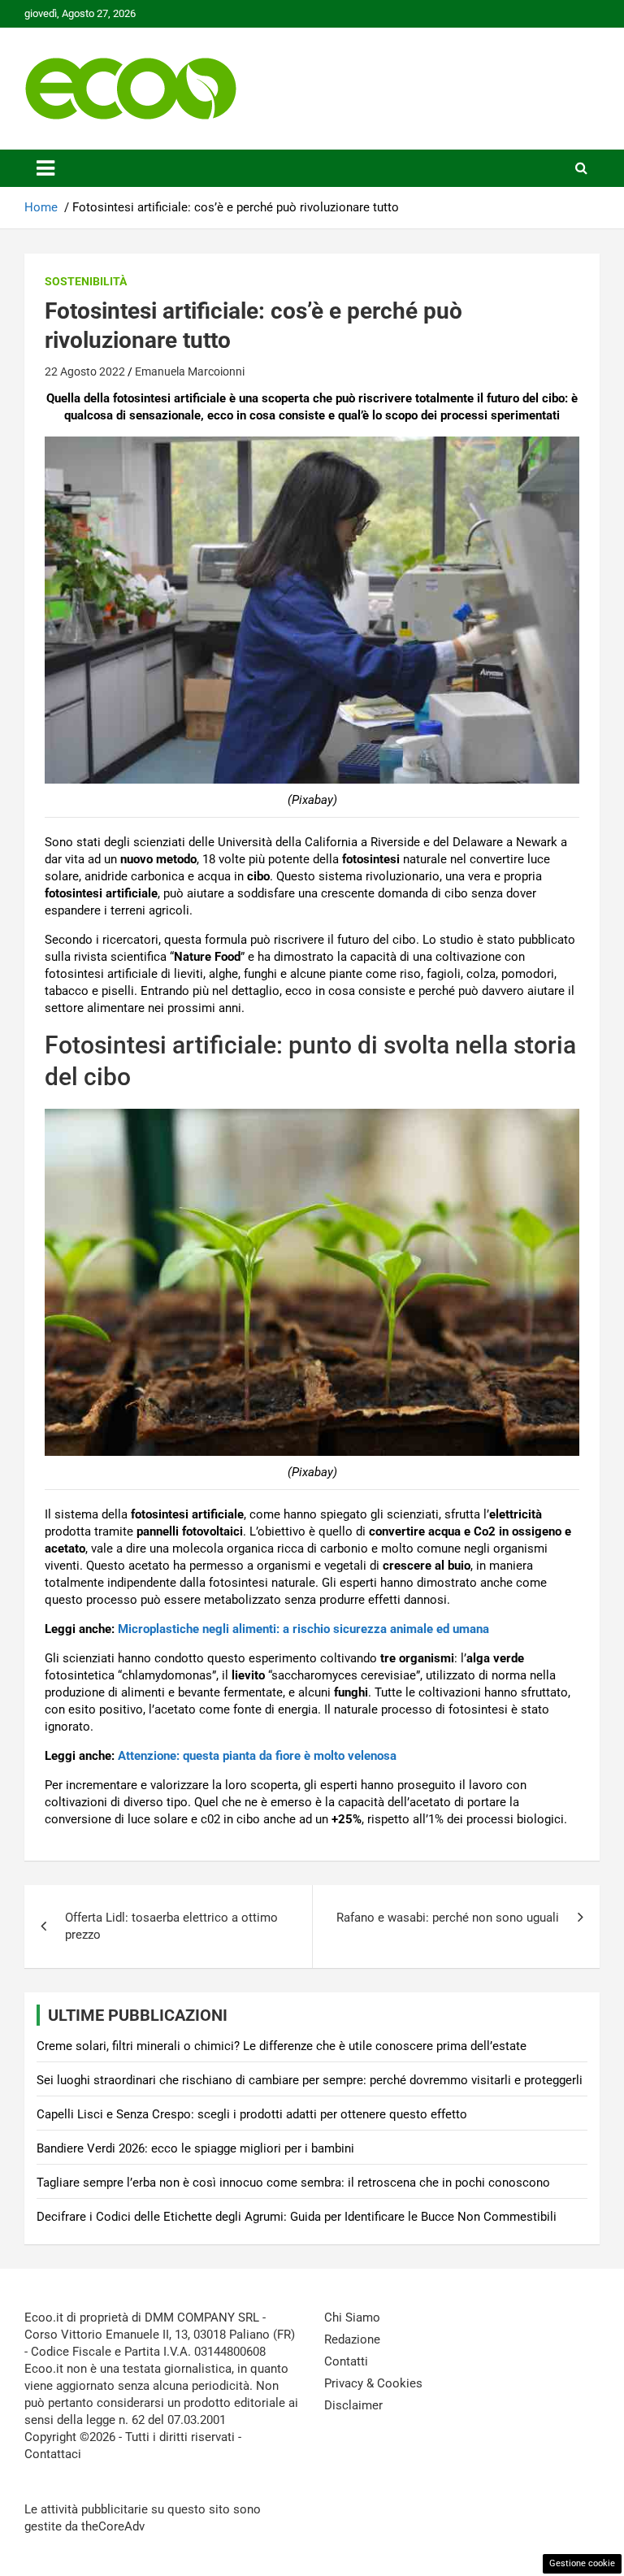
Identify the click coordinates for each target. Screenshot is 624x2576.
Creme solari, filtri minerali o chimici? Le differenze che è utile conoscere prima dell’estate (282, 2046)
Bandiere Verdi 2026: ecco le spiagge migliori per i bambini (195, 2148)
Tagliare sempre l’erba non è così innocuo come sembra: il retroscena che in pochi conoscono (293, 2183)
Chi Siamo (352, 2318)
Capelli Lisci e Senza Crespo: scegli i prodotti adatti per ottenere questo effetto (252, 2114)
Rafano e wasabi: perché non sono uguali (448, 1918)
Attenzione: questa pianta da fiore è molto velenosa (256, 1756)
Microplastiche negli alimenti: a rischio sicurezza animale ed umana (303, 1629)
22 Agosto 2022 (85, 371)
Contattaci (53, 2454)
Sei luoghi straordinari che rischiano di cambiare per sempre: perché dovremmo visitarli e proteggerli (310, 2080)
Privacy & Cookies (373, 2383)
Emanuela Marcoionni (190, 371)
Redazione (352, 2339)
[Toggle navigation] (45, 168)
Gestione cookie (582, 2563)
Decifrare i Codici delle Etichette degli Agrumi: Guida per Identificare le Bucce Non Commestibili (297, 2217)
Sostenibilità (86, 281)
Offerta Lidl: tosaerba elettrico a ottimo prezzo (171, 1926)
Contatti (346, 2361)
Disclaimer (353, 2405)
